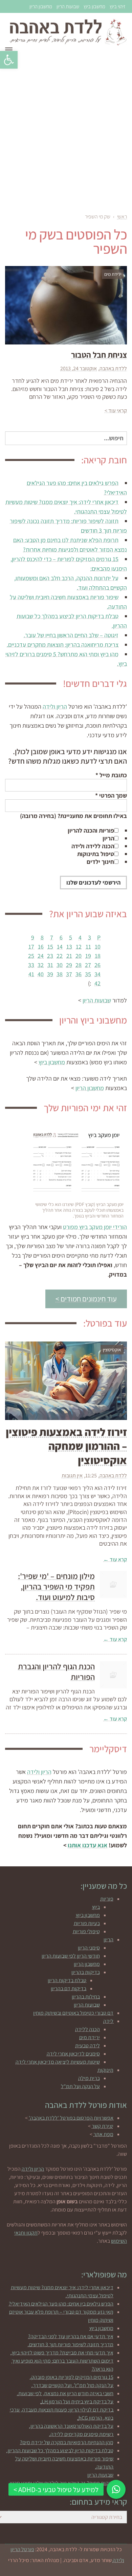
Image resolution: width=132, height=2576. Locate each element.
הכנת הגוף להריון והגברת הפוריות (56, 1672)
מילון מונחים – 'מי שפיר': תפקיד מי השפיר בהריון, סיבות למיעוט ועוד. (56, 1586)
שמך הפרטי (111, 795)
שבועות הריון (68, 6)
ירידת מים (90, 2037)
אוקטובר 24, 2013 (79, 368)
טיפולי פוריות (86, 1931)
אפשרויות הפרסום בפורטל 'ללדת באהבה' (71, 2118)
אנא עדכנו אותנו (87, 1845)
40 (41, 974)
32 (41, 965)
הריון (108, 838)
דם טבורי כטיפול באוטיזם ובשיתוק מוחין (73, 2013)
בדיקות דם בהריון (69, 1988)
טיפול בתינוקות (96, 854)
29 (69, 965)
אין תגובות (72, 1476)
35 (88, 974)
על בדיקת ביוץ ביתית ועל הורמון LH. (77, 2402)
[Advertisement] (66, 132)
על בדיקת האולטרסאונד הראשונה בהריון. (71, 2426)
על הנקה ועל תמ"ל (80, 2086)
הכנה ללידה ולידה (93, 846)
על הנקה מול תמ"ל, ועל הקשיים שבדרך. (72, 2385)
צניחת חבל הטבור (99, 355)
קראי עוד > (116, 411)
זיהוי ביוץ (117, 6)
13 (69, 947)
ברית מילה (89, 2078)
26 (97, 965)
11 (88, 947)
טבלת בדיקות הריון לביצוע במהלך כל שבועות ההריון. (60, 2450)
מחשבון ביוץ (94, 6)
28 (79, 965)
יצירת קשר (103, 2126)
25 (31, 956)
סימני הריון (89, 1948)
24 (41, 956)
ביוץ (96, 1907)
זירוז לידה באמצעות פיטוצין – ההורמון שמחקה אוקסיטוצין (66, 1446)
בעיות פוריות (87, 1923)
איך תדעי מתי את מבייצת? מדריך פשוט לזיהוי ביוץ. (62, 2353)
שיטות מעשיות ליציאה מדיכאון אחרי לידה (58, 2062)
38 (60, 974)
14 (60, 947)
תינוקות (105, 2070)
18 (98, 956)
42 (97, 983)
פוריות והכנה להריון (91, 830)
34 (97, 974)
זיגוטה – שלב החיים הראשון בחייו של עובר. (71, 635)
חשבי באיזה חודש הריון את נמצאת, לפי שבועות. (65, 2393)
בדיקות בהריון (86, 1972)
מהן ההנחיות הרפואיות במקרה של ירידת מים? (67, 2442)
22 (60, 956)
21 (69, 956)
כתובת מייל (111, 775)
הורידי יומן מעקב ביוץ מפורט (95, 1227)
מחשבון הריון (41, 6)
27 (88, 965)
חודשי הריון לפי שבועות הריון (71, 1956)
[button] (9, 60)
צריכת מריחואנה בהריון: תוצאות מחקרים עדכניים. (63, 645)
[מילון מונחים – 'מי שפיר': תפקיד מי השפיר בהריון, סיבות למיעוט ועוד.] (113, 1584)
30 (60, 965)
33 (31, 965)
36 (79, 974)
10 (98, 947)
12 (79, 947)
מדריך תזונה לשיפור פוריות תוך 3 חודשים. (71, 2344)
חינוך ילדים (100, 862)
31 (50, 965)
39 (50, 974)
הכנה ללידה (87, 2029)
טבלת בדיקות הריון (67, 1980)
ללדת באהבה (113, 368)
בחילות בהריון (86, 1997)
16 (41, 947)
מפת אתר (103, 2134)
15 (50, 947)
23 (50, 956)
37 (69, 974)
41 (31, 974)
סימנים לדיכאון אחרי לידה (73, 2054)
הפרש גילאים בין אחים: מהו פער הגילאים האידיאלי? (61, 2304)
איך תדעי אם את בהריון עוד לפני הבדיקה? (71, 2336)
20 (79, 956)
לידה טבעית (87, 2046)
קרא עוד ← (115, 1559)
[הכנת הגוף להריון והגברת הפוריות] (113, 1675)
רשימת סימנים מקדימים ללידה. (81, 2434)
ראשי (122, 217)
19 (88, 956)
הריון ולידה (55, 706)
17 (31, 947)
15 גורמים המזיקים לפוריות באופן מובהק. (72, 2377)
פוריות (107, 1899)
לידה (108, 2021)
